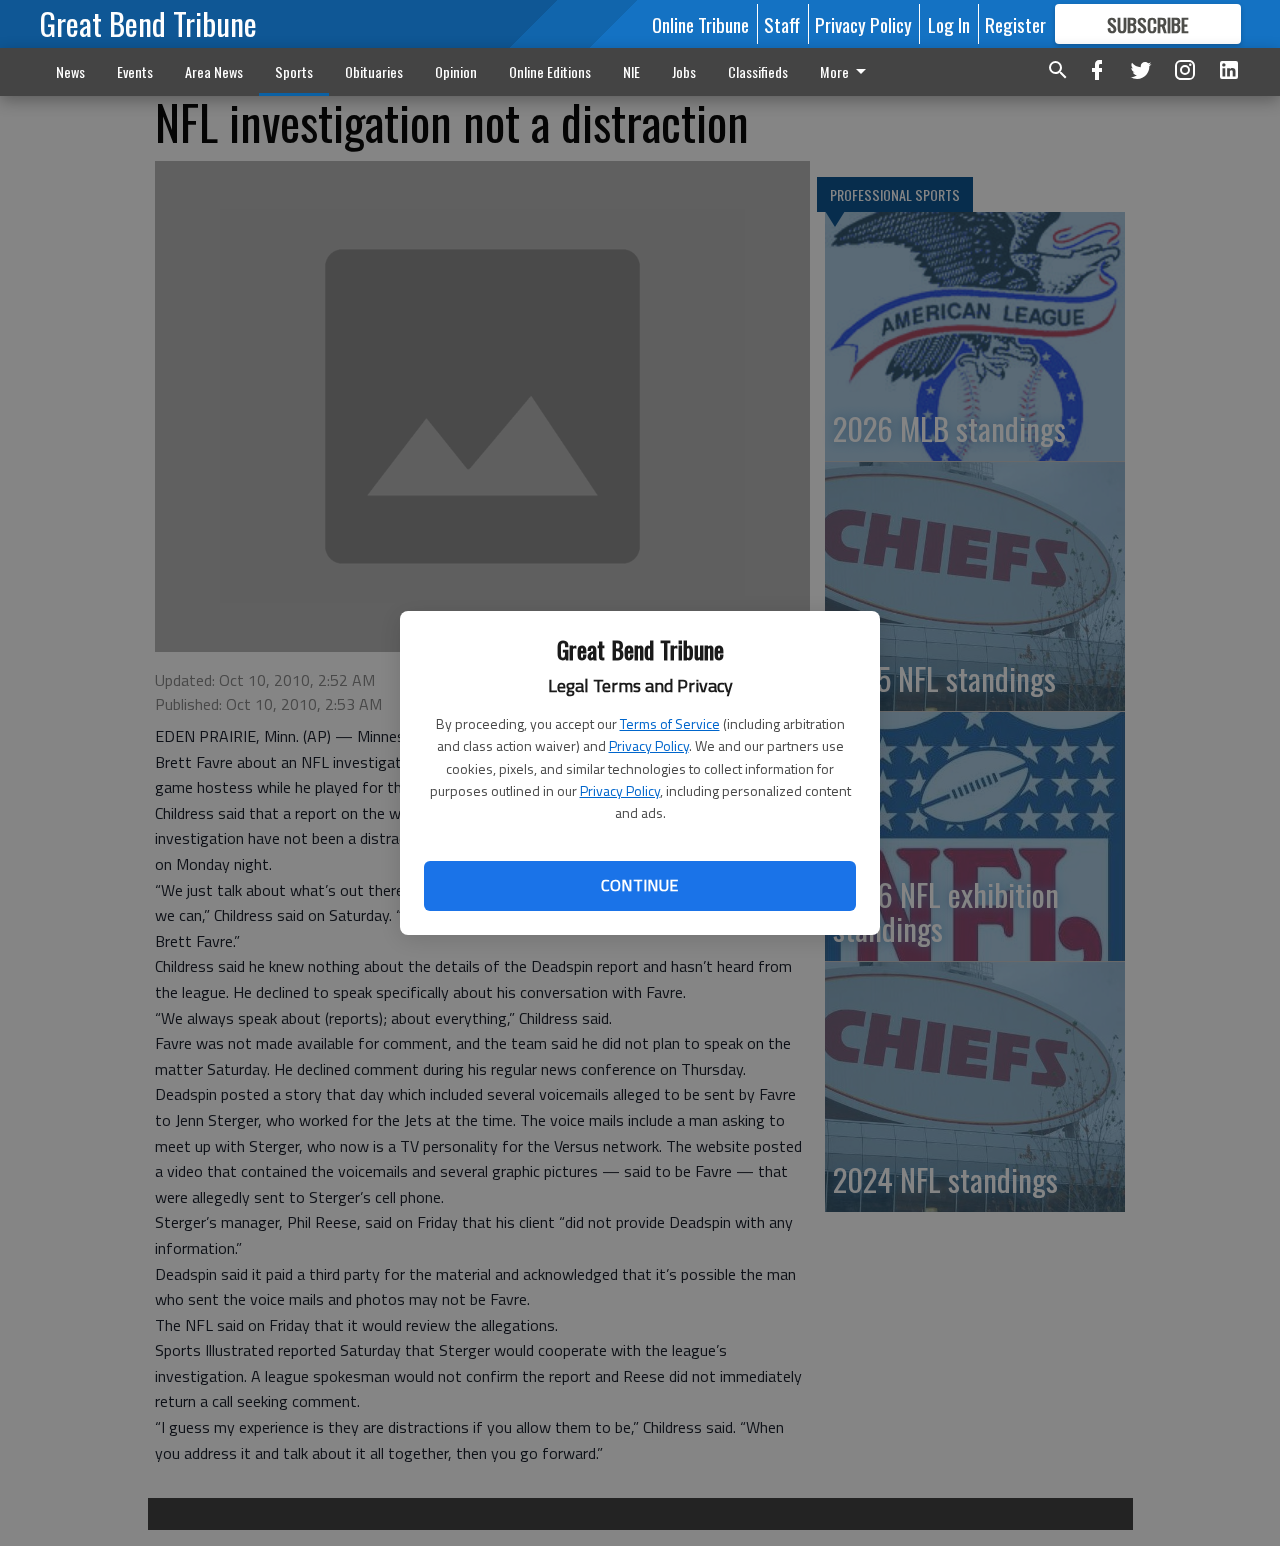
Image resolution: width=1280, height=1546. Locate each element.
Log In (949, 24)
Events (135, 71)
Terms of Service (670, 723)
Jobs (684, 71)
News (70, 71)
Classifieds (758, 71)
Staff (782, 24)
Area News (214, 71)
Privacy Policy (649, 745)
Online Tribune (700, 24)
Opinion (456, 71)
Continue (639, 885)
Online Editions (550, 71)
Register (1015, 24)
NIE (631, 71)
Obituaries (374, 71)
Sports (294, 71)
